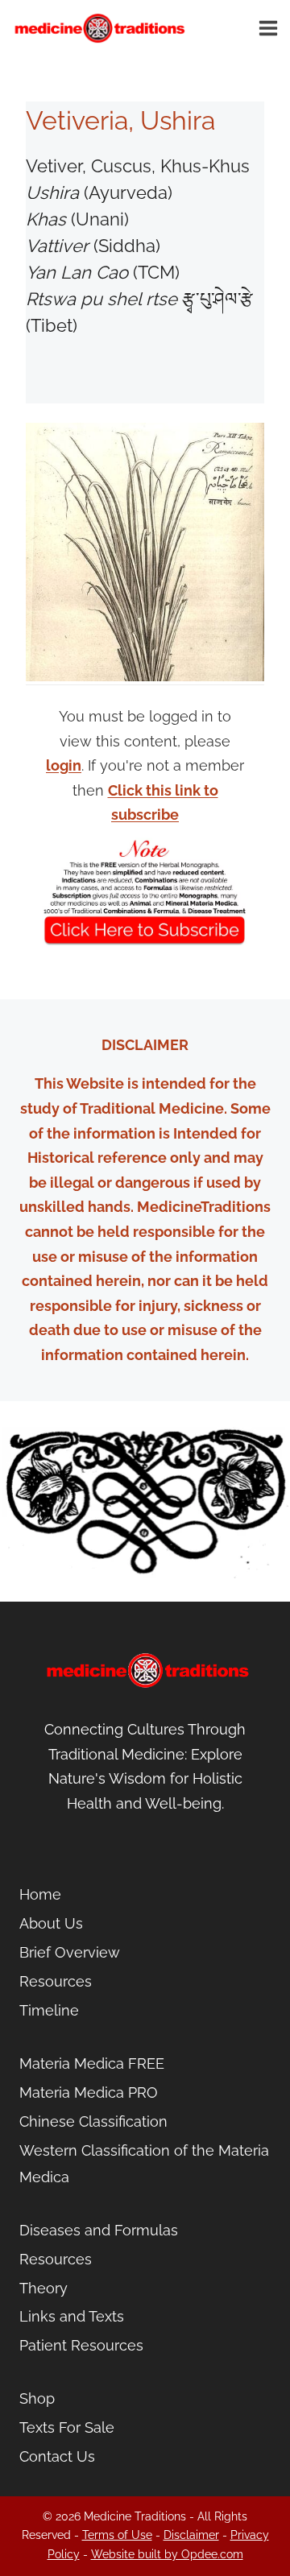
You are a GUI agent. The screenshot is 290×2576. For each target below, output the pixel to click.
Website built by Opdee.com (167, 2554)
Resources (56, 1981)
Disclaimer (191, 2535)
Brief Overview (70, 1952)
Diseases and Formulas (99, 2230)
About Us (51, 1923)
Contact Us (57, 2456)
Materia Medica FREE (92, 2063)
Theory (43, 2288)
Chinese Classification (93, 2121)
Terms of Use (117, 2535)
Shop (37, 2398)
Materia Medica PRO (89, 2092)
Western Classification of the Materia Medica (144, 2163)
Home (40, 1894)
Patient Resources (81, 2345)
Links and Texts (72, 2316)
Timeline (49, 2010)
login (64, 765)
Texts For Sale (67, 2427)
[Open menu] (271, 28)
